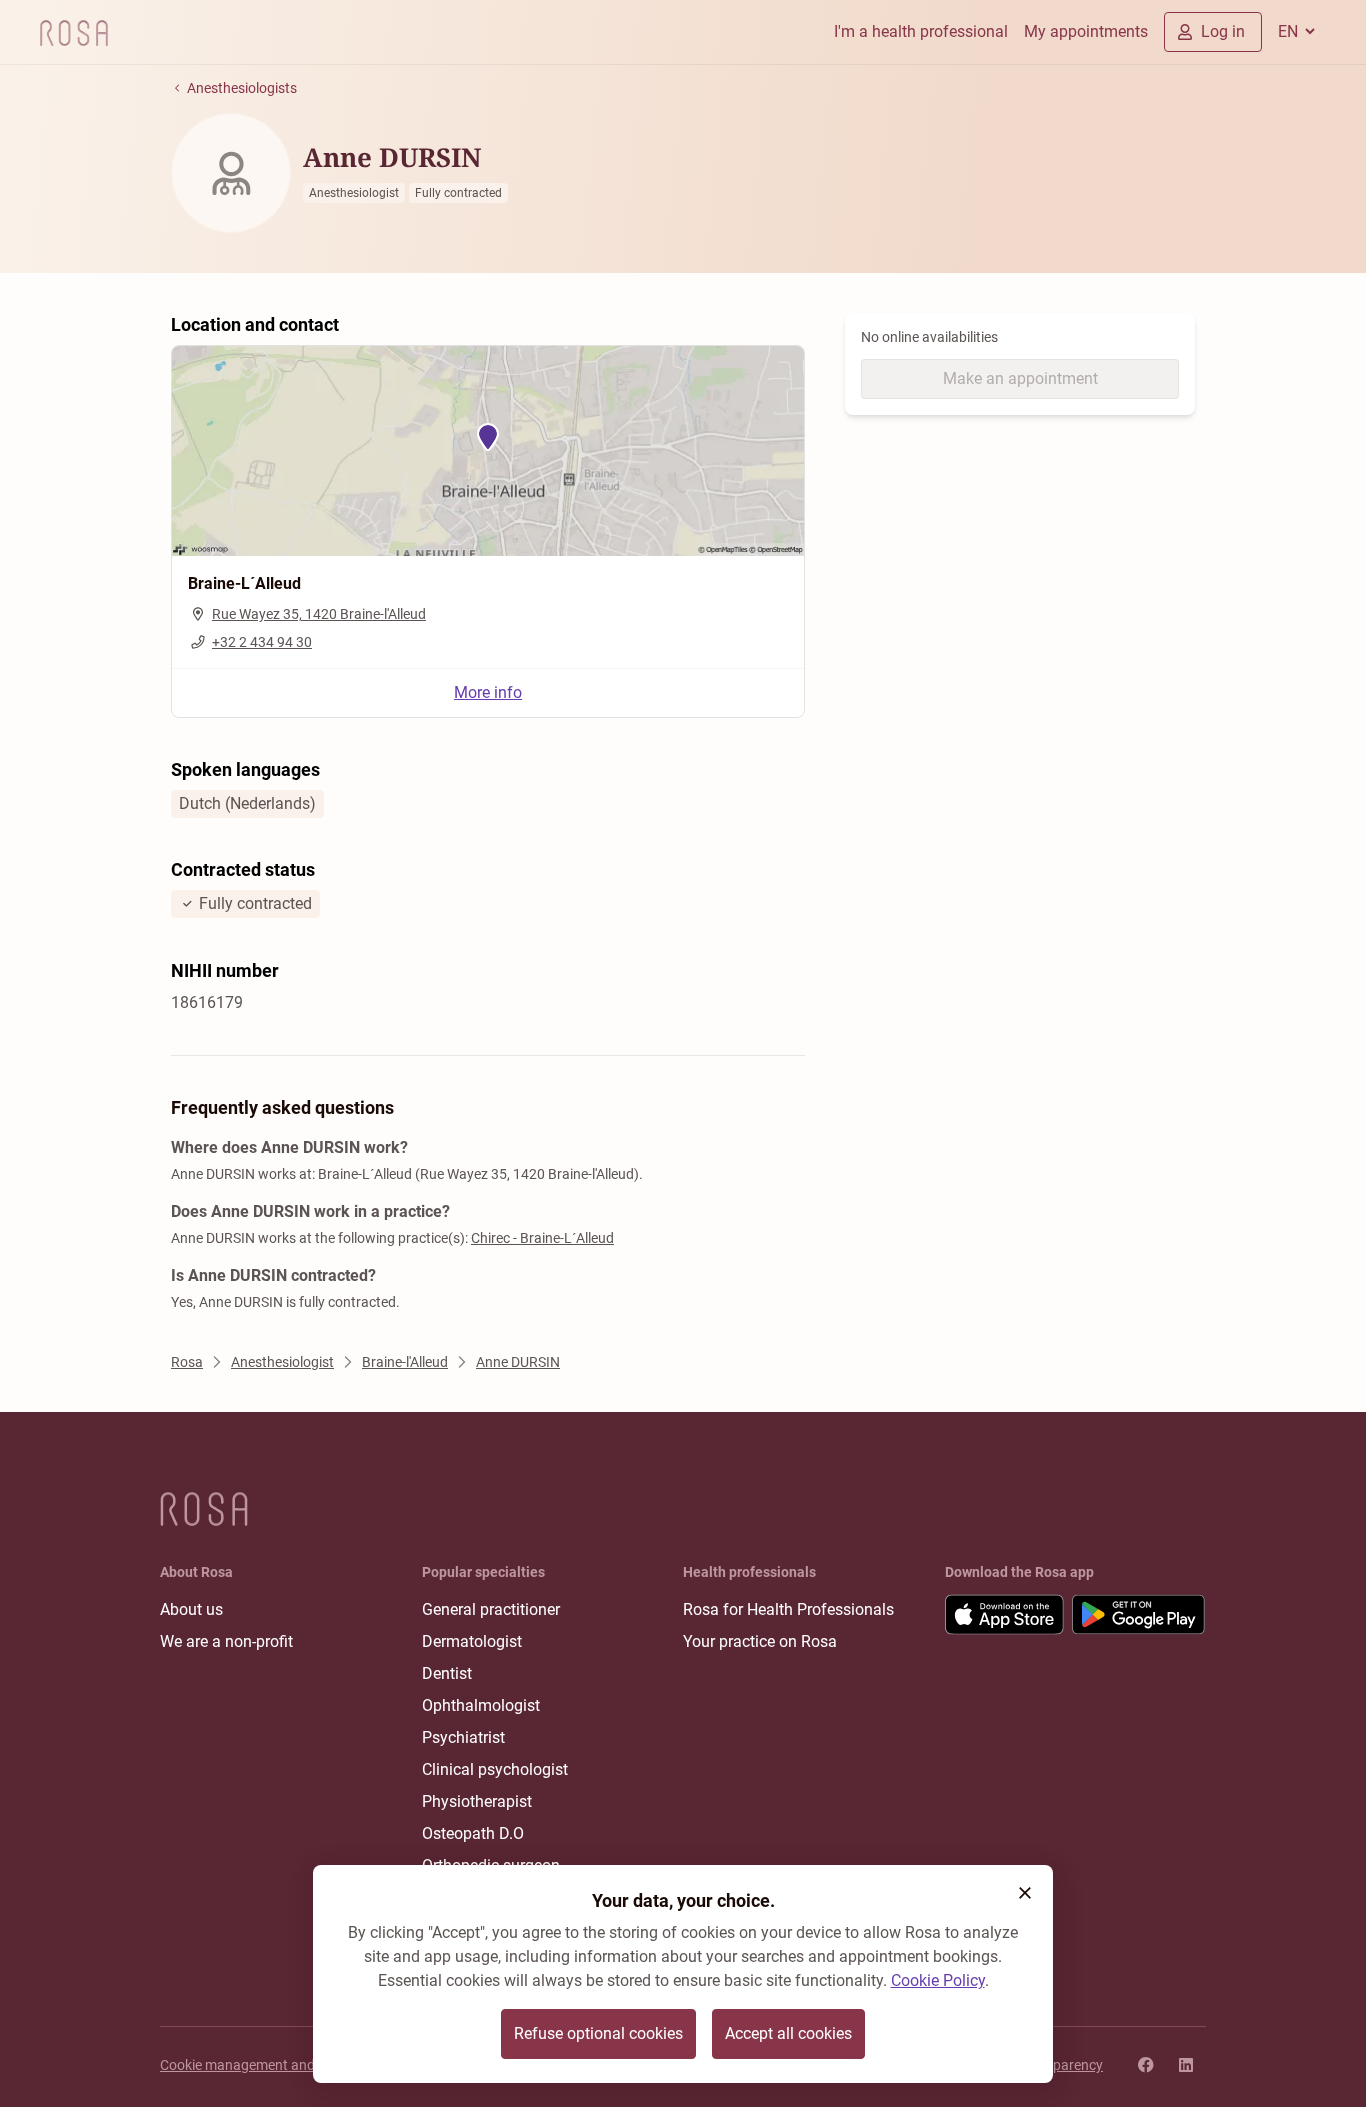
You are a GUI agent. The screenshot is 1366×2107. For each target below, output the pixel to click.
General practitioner (491, 1609)
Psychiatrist (463, 1737)
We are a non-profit (226, 1641)
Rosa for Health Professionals (788, 1609)
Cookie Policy (938, 1980)
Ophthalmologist (481, 1705)
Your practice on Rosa (760, 1641)
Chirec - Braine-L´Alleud (542, 1238)
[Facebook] (1146, 2065)
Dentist (447, 1673)
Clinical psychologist (495, 1769)
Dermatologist (472, 1641)
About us (191, 1609)
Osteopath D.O (473, 1833)
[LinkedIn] (1186, 2065)
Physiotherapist (477, 1801)
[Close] (1025, 1893)
